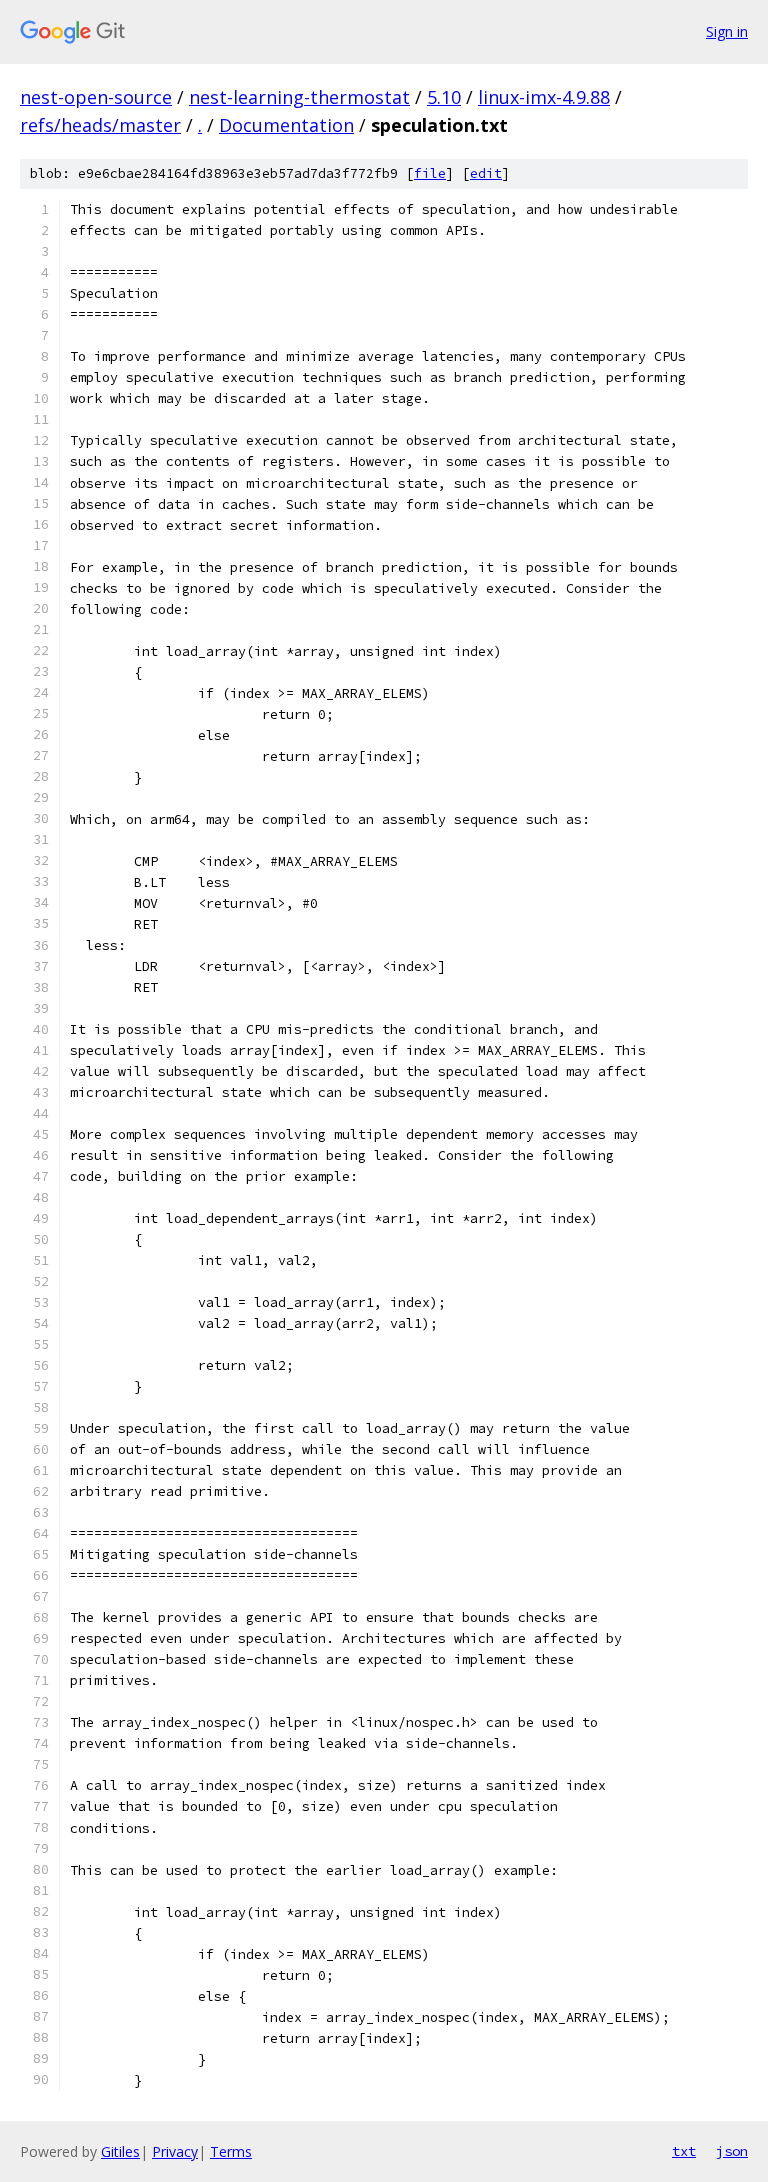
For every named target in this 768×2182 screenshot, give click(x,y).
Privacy (175, 2151)
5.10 (444, 97)
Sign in (727, 31)
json (732, 2151)
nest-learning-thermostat (299, 97)
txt (684, 2151)
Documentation (286, 125)
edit (486, 173)
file (430, 173)
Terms (231, 2151)
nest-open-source (96, 97)
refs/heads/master (100, 125)
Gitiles (120, 2151)
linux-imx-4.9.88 (544, 97)
